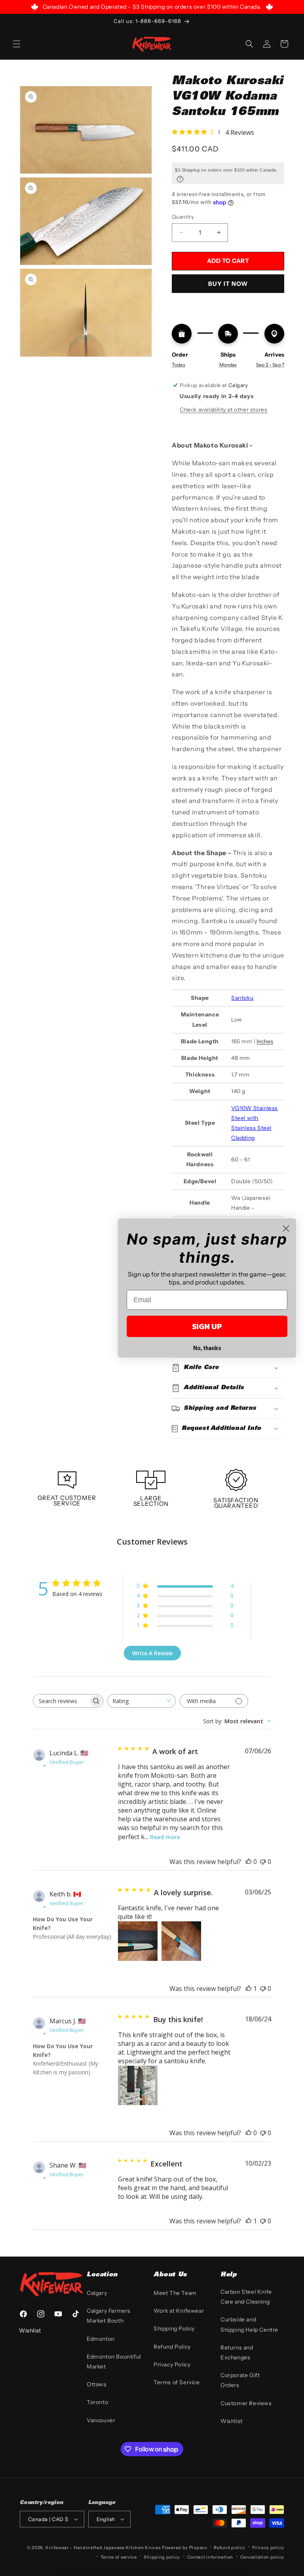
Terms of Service (177, 2382)
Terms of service (119, 2557)
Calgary (97, 2293)
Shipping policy (162, 2557)
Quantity (183, 217)
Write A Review (152, 1653)
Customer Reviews (246, 2403)
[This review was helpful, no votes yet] (249, 1862)
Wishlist (232, 2421)
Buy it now (228, 284)
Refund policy (229, 2548)
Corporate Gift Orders (240, 2380)
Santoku (242, 998)
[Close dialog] (286, 1229)
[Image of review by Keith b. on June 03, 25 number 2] (181, 1941)
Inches (265, 1041)
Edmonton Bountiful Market (114, 2362)
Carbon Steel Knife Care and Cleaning (246, 2297)
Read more (165, 1837)
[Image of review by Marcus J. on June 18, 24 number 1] (138, 2085)
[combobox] (142, 1701)
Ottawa (97, 2384)
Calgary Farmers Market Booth (109, 2316)
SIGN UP (207, 1326)
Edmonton (101, 2339)
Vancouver (101, 2420)
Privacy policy (268, 2548)
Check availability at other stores (223, 410)
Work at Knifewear (179, 2311)
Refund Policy (172, 2347)
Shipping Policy (174, 2329)
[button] (17, 44)
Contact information (210, 2557)
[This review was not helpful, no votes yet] (263, 1862)
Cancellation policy (262, 2557)
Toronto (97, 2402)
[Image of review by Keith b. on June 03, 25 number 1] (138, 1941)
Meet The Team (175, 2293)
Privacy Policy (172, 2364)
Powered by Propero (184, 2548)
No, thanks (207, 1348)
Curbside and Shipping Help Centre (249, 2324)
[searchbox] (61, 1701)
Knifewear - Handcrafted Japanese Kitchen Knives (103, 2548)
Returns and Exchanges (237, 2352)
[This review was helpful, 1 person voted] (249, 1989)
